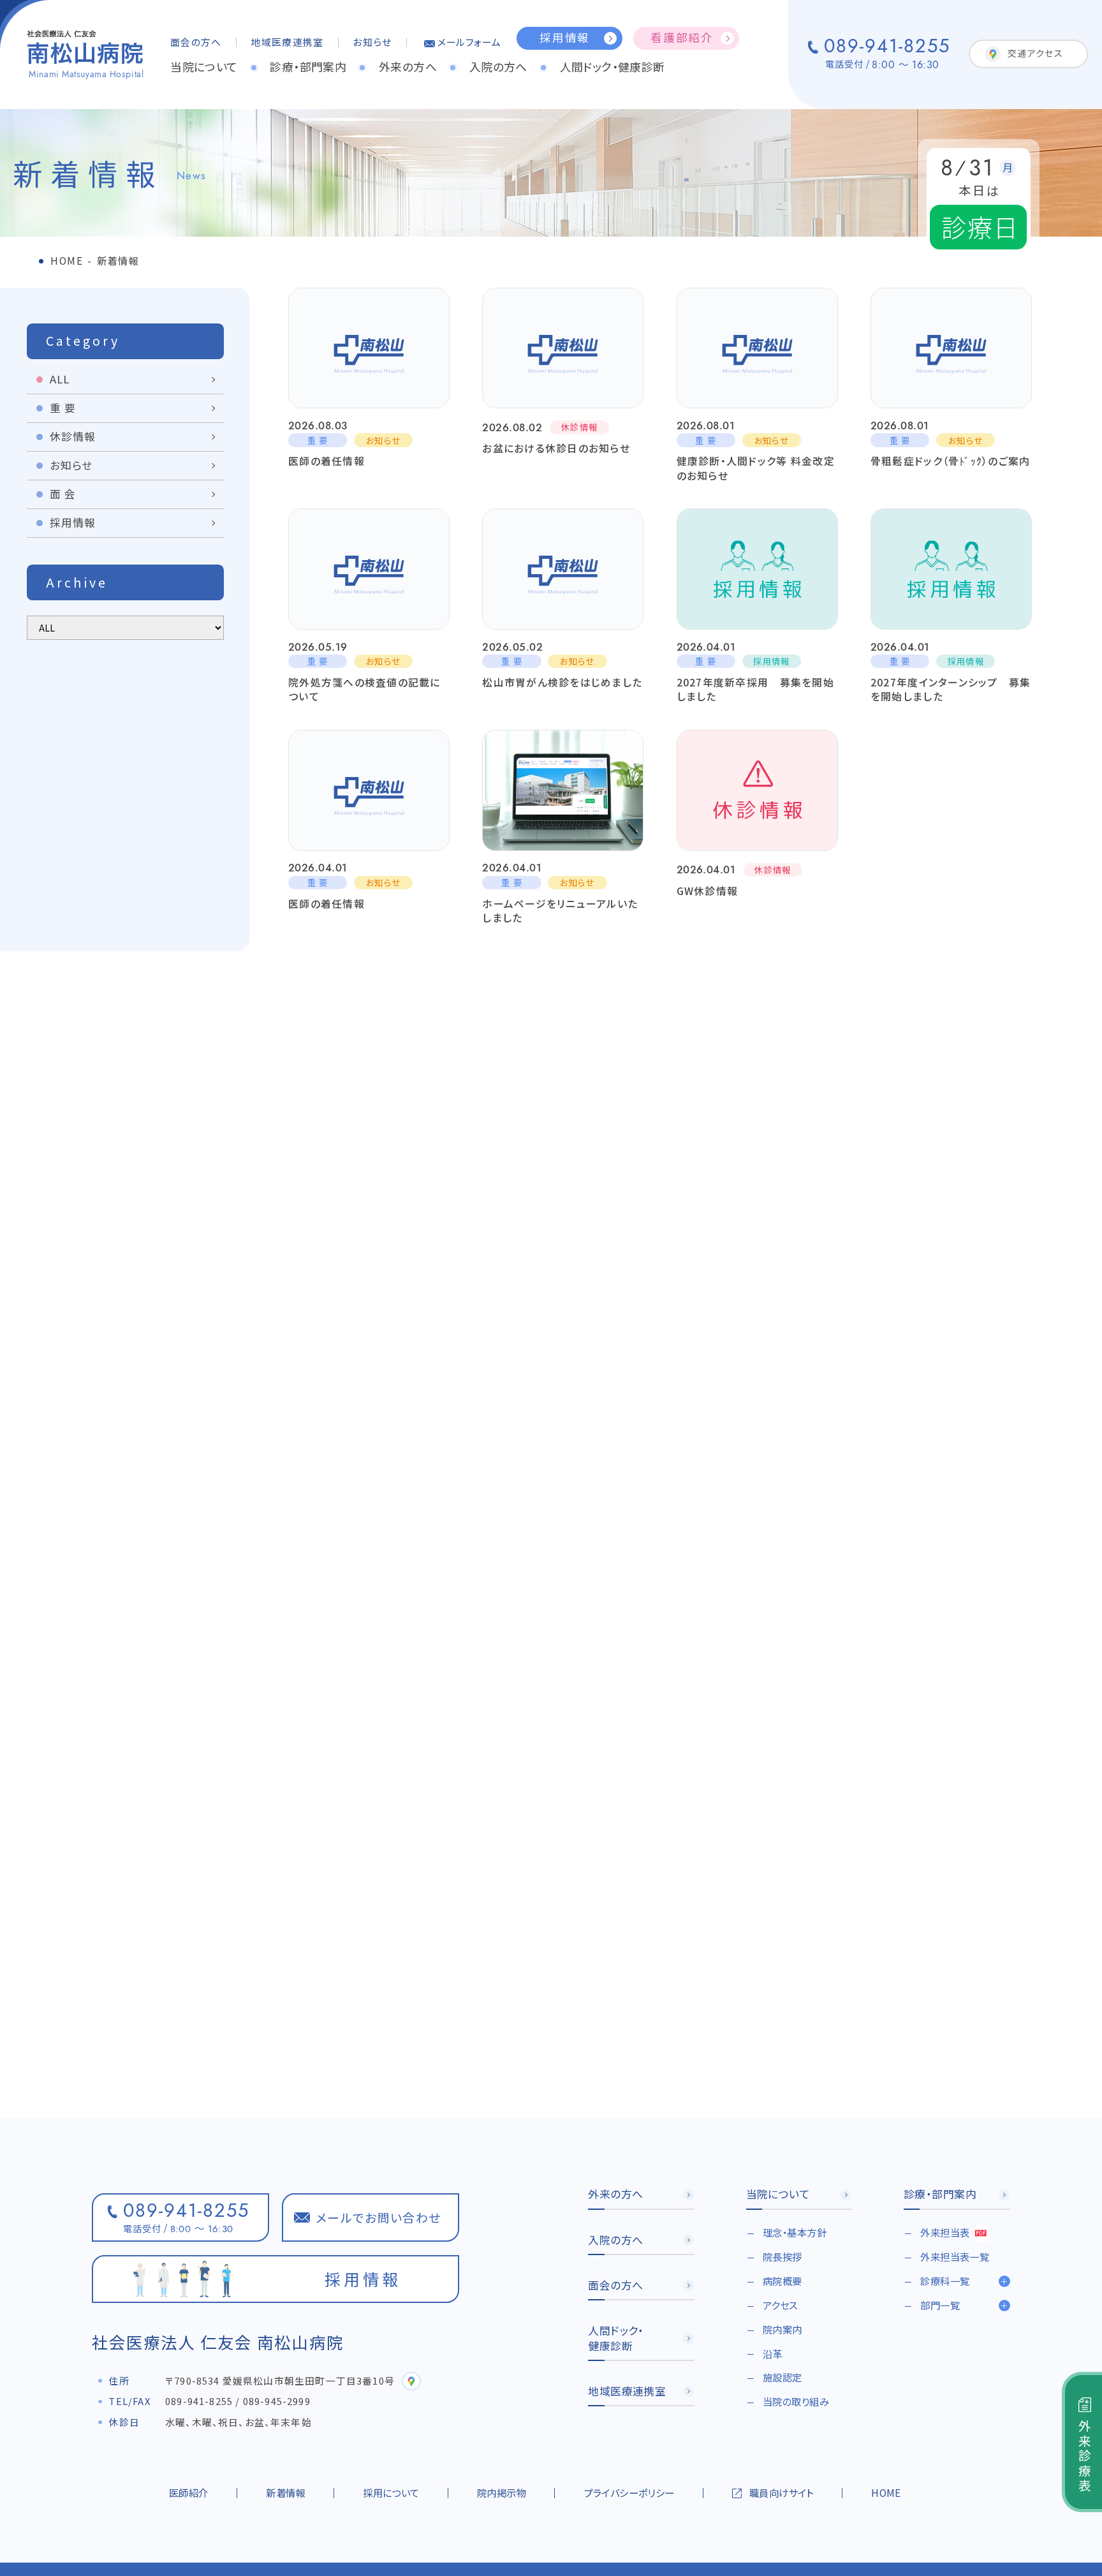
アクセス (780, 2305)
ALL (60, 379)
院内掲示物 (502, 2492)
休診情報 (73, 436)
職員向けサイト (782, 2492)
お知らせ (372, 42)
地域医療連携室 (287, 42)
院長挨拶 (782, 2256)
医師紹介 (189, 2492)
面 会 (63, 494)
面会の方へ (196, 42)
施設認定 (782, 2377)
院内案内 (782, 2329)
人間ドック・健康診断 (613, 66)
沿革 (773, 2353)
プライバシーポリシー (629, 2492)
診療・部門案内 (308, 66)
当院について (204, 66)
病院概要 (782, 2281)
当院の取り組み (796, 2401)
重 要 (63, 408)
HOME (886, 2492)
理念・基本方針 (795, 2232)
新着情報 (286, 2492)
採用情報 (73, 522)
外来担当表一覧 (955, 2256)
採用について (391, 2492)
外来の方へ (408, 66)
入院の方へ (498, 66)
